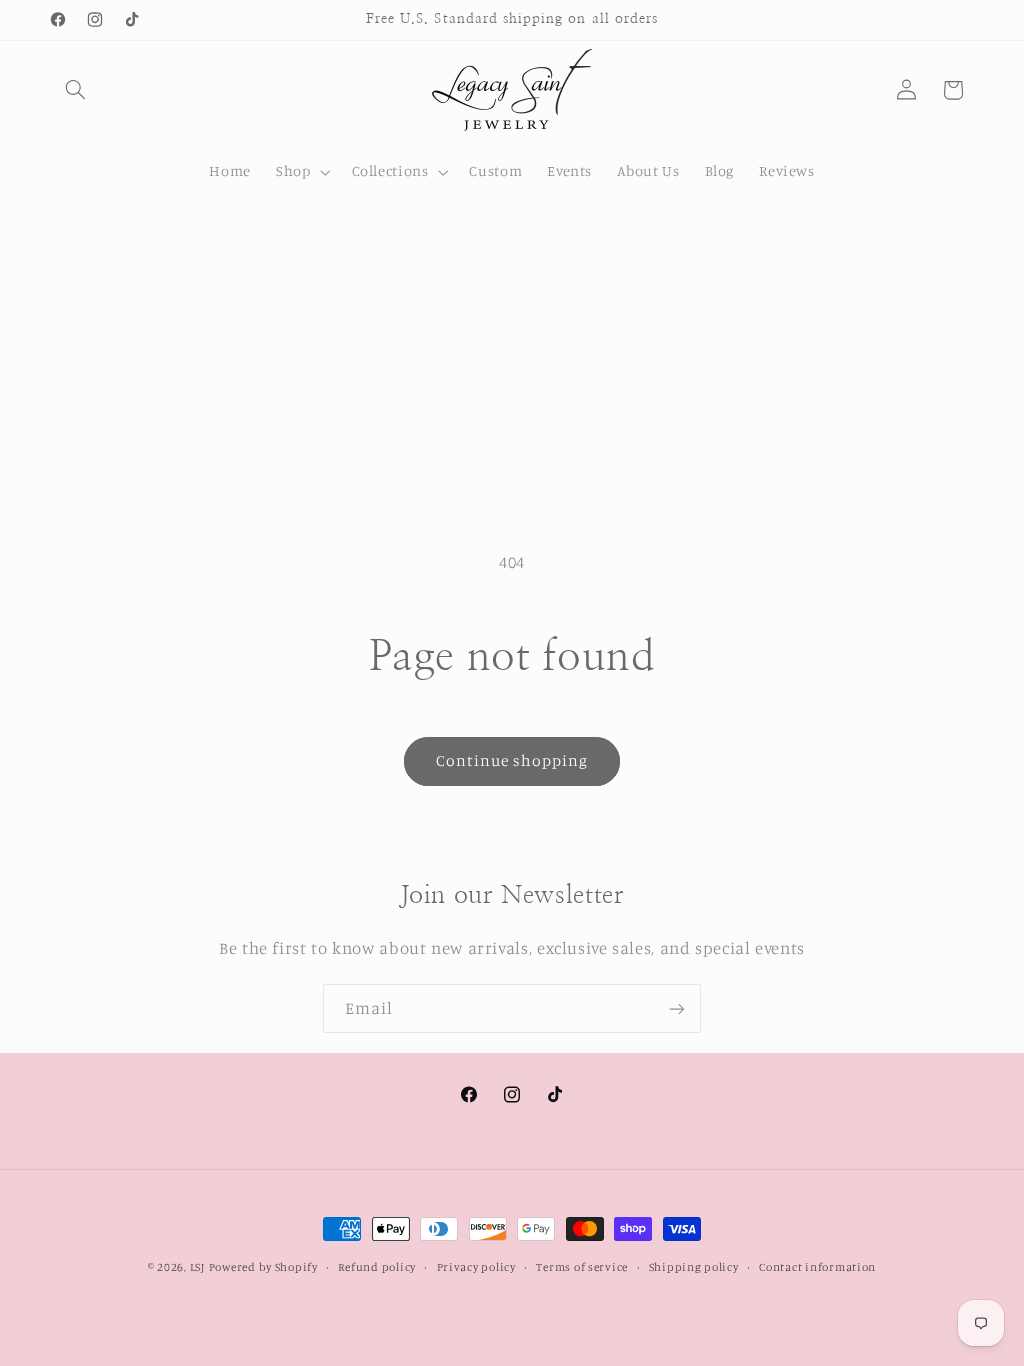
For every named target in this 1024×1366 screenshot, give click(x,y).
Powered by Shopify (263, 1267)
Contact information (817, 1267)
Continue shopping (512, 760)
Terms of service (582, 1267)
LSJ (197, 1267)
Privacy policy (476, 1267)
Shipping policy (694, 1267)
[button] (76, 90)
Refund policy (377, 1267)
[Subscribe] (677, 1008)
